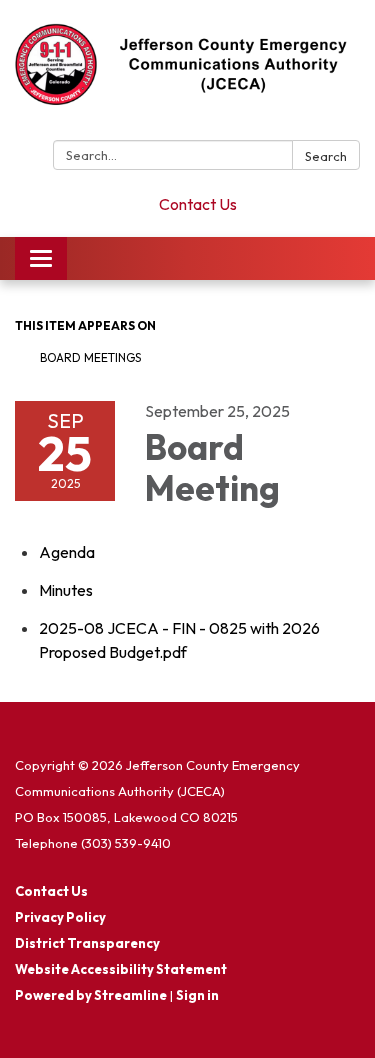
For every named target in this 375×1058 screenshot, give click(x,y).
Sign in (197, 995)
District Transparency (87, 943)
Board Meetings (90, 357)
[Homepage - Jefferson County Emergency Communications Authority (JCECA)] (187, 74)
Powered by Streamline (91, 995)
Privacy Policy (60, 917)
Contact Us (198, 204)
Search (326, 156)
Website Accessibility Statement (121, 969)
